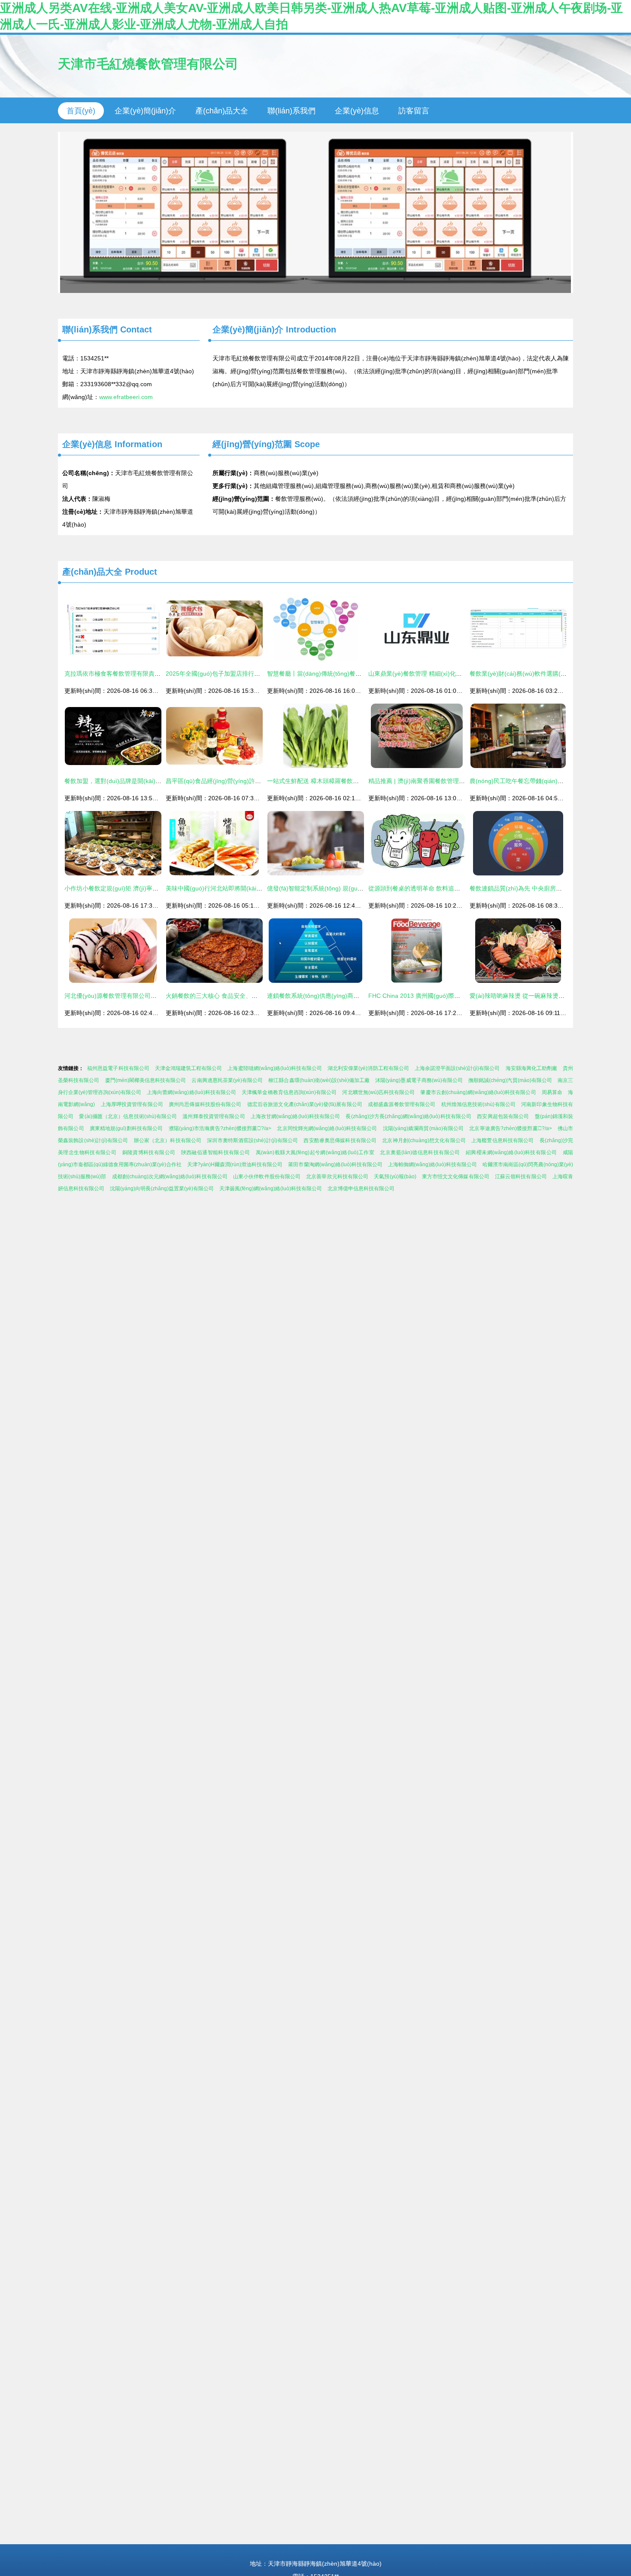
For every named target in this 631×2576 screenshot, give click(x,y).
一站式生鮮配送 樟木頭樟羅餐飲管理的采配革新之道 (337, 781)
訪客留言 (414, 111)
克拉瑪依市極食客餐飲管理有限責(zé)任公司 (124, 674)
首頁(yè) (81, 111)
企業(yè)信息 (357, 111)
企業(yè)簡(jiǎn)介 (145, 111)
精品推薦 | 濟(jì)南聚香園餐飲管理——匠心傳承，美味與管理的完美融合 (465, 781)
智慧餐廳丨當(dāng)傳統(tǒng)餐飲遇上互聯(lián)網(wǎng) (346, 674)
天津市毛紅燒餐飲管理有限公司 (148, 64)
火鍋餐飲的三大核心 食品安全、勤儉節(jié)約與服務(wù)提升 (247, 996)
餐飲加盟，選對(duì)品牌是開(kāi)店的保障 (122, 781)
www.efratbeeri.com (126, 397)
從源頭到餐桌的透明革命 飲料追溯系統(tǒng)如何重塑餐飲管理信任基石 (464, 888)
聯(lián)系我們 (291, 111)
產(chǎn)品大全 (222, 111)
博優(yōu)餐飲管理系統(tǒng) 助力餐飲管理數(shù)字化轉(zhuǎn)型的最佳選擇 (315, 212)
